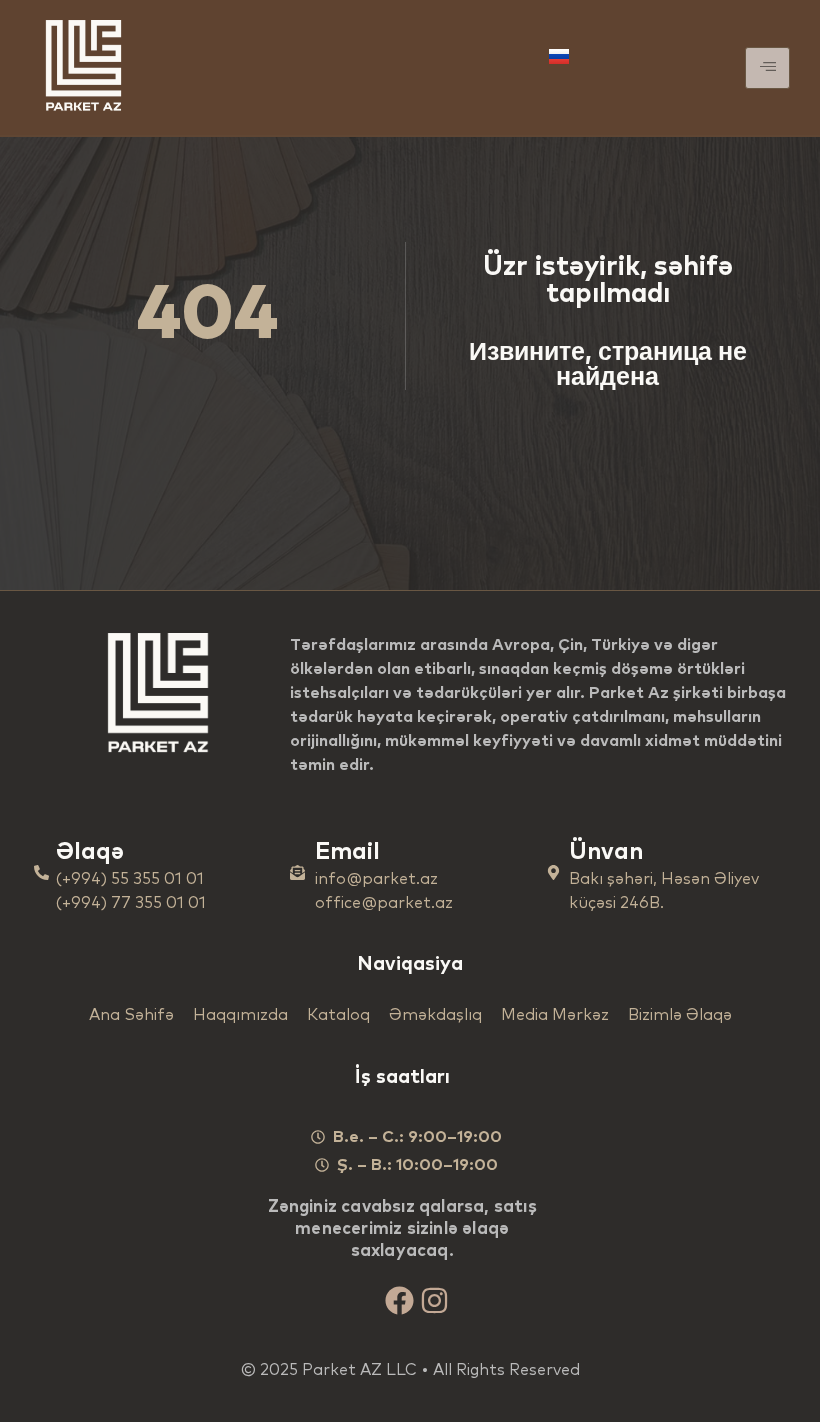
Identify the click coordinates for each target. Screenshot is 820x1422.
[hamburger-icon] (767, 68)
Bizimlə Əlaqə (680, 1015)
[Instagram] (434, 1300)
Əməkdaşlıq (435, 1015)
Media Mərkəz (555, 1015)
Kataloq (338, 1015)
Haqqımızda (240, 1015)
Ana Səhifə (131, 1015)
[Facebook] (399, 1300)
